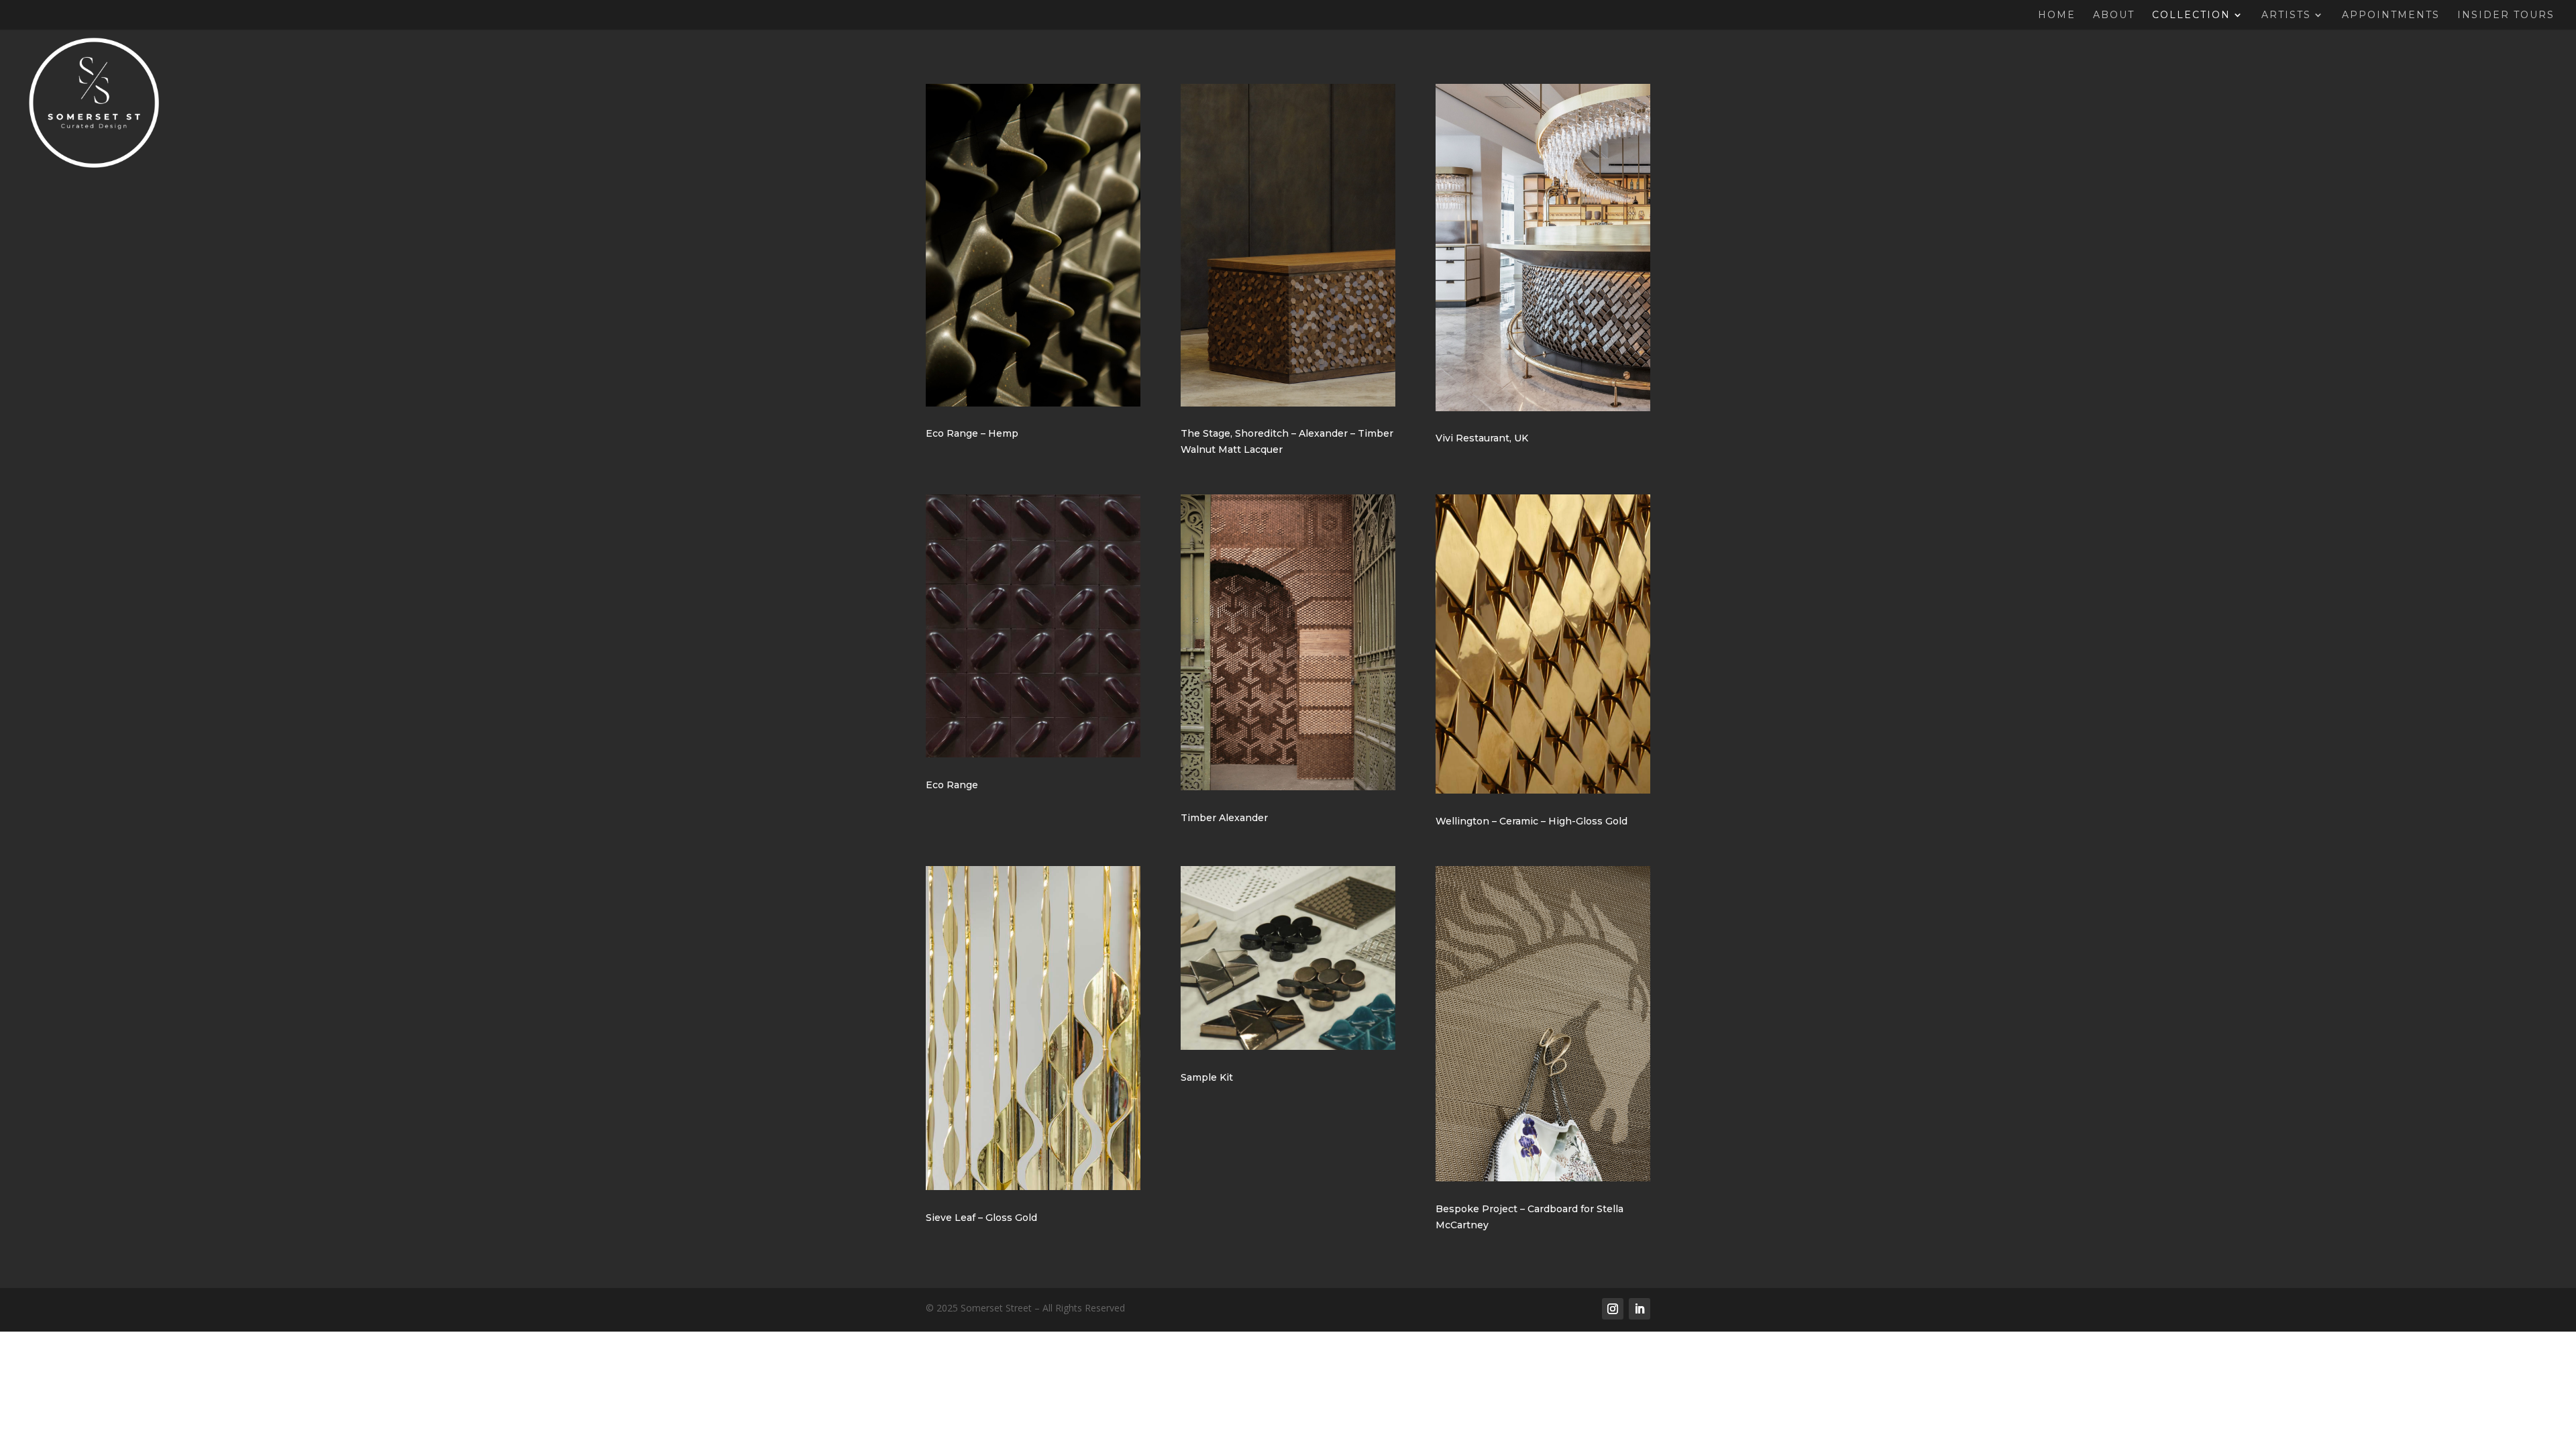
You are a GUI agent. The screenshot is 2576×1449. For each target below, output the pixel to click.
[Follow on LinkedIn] (1640, 1309)
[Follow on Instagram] (1613, 1309)
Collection (2191, 15)
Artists (2286, 15)
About (2114, 15)
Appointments (2391, 15)
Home (2057, 15)
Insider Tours (2506, 15)
